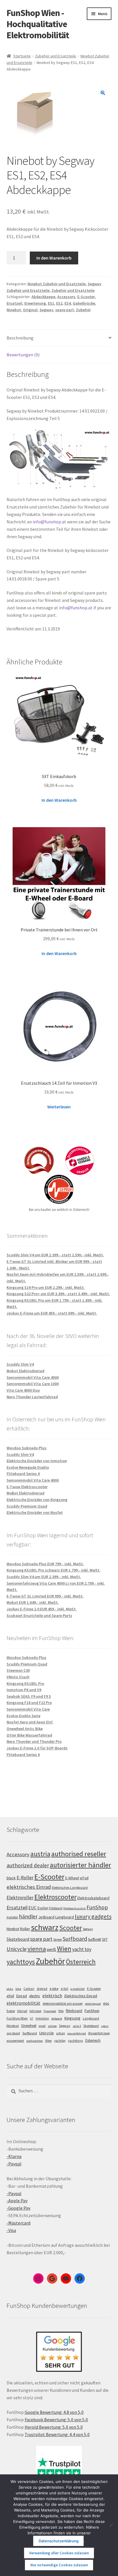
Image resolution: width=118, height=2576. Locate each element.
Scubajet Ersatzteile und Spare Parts (39, 1615)
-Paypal (14, 2164)
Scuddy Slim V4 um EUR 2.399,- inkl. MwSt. (44, 1577)
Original (30, 310)
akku (10, 1989)
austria (40, 1854)
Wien (64, 1949)
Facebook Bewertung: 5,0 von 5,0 (56, 2420)
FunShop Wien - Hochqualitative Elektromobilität (38, 24)
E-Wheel (72, 1878)
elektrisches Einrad (29, 1887)
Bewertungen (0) (23, 355)
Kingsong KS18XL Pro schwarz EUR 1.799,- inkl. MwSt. (54, 1570)
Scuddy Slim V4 (20, 1364)
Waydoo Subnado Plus (26, 1448)
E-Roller (25, 1878)
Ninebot (14, 310)
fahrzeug (35, 2011)
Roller (25, 1929)
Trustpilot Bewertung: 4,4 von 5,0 (57, 2434)
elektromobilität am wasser (63, 2003)
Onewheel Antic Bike (25, 1729)
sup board (13, 2033)
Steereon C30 (18, 1670)
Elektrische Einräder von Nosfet (35, 1512)
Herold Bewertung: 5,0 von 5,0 (54, 2427)
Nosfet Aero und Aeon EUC (30, 1722)
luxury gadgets (93, 1916)
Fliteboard (56, 1908)
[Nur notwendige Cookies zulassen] (111, 2525)
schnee (52, 2026)
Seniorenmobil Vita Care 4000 (33, 1377)
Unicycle (17, 1949)
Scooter (71, 1928)
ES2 (59, 303)
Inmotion (42, 2018)
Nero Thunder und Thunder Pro (34, 1741)
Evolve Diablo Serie (23, 1716)
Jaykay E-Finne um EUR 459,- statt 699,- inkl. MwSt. (52, 1313)
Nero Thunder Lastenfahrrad (32, 1397)
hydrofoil (12, 1917)
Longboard (65, 1917)
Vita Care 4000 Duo (23, 1390)
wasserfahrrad (77, 2033)
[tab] (59, 338)
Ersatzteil (17, 1907)
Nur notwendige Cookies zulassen (59, 2565)
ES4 (68, 303)
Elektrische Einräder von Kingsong (37, 1500)
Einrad (22, 1996)
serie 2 (77, 2026)
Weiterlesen (59, 1107)
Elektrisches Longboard (70, 1887)
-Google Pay (18, 2208)
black (11, 1878)
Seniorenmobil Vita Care (28, 1709)
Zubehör (83, 310)
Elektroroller (20, 1898)
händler (28, 1916)
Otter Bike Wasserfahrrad (29, 1735)
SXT (105, 1939)
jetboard (57, 2019)
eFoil (84, 1878)
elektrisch (52, 1996)
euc (106, 2003)
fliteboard (74, 2011)
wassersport (15, 2040)
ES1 (51, 303)
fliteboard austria (74, 1908)
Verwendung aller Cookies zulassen (59, 2553)
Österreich (81, 1962)
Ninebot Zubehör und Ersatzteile (57, 284)
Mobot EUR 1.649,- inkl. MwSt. (33, 1602)
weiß (51, 1949)
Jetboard (46, 1917)
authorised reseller (79, 1854)
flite (61, 2011)
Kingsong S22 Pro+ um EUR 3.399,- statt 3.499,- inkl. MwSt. (58, 1294)
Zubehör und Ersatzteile (56, 56)
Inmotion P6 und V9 (24, 1690)
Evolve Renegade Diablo (28, 1467)
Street (58, 1939)
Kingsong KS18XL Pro (25, 1683)
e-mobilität (78, 1989)
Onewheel (29, 2026)
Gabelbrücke (84, 303)
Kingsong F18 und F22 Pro (29, 1703)
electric (35, 1996)
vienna (37, 1949)
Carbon (29, 1989)
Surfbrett (95, 1939)
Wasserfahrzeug (99, 2033)
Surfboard (75, 1939)
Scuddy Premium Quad (27, 1506)
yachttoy (60, 2041)
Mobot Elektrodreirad (25, 1371)
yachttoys (21, 1962)
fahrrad (22, 2011)
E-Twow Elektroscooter (27, 1487)
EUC (33, 1908)
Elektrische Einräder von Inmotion (37, 1461)
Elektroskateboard (93, 1898)
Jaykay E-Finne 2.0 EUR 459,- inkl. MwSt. (42, 1609)
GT (32, 2019)
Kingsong (72, 2018)
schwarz (45, 1927)
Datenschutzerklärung (59, 2541)
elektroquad (93, 2004)
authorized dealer (28, 1865)
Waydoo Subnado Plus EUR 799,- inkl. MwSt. (45, 1564)
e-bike (54, 1989)
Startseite (22, 56)
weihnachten (35, 2041)
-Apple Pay (17, 2201)
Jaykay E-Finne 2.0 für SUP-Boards (37, 1748)
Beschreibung (20, 338)
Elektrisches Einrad (81, 1996)
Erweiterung (35, 303)
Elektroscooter (55, 1897)
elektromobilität (23, 2003)
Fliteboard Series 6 (23, 1474)
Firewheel (50, 2011)
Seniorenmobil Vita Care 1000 (33, 1384)
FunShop (97, 1907)
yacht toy (82, 1949)
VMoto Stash (18, 1677)
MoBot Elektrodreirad (25, 1493)
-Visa (11, 2230)
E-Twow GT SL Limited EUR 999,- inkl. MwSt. (45, 1596)
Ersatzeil (14, 303)
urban (61, 2033)
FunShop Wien (17, 2018)
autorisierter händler (80, 1865)
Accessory (66, 297)
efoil (10, 1996)
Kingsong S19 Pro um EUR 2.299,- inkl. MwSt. (46, 1287)
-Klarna (14, 2156)
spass (105, 2026)
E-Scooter (86, 297)
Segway (46, 310)
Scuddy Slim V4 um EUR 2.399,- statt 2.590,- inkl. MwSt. (55, 1255)
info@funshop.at (49, 522)
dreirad (42, 1989)
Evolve (43, 1908)
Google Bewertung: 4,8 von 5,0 (54, 2412)
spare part (65, 310)
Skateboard (18, 1939)
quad (42, 2026)
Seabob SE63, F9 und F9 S (29, 1696)
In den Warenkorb (54, 258)
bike (18, 1989)
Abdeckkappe (43, 297)
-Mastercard (18, 2223)
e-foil (64, 1989)
